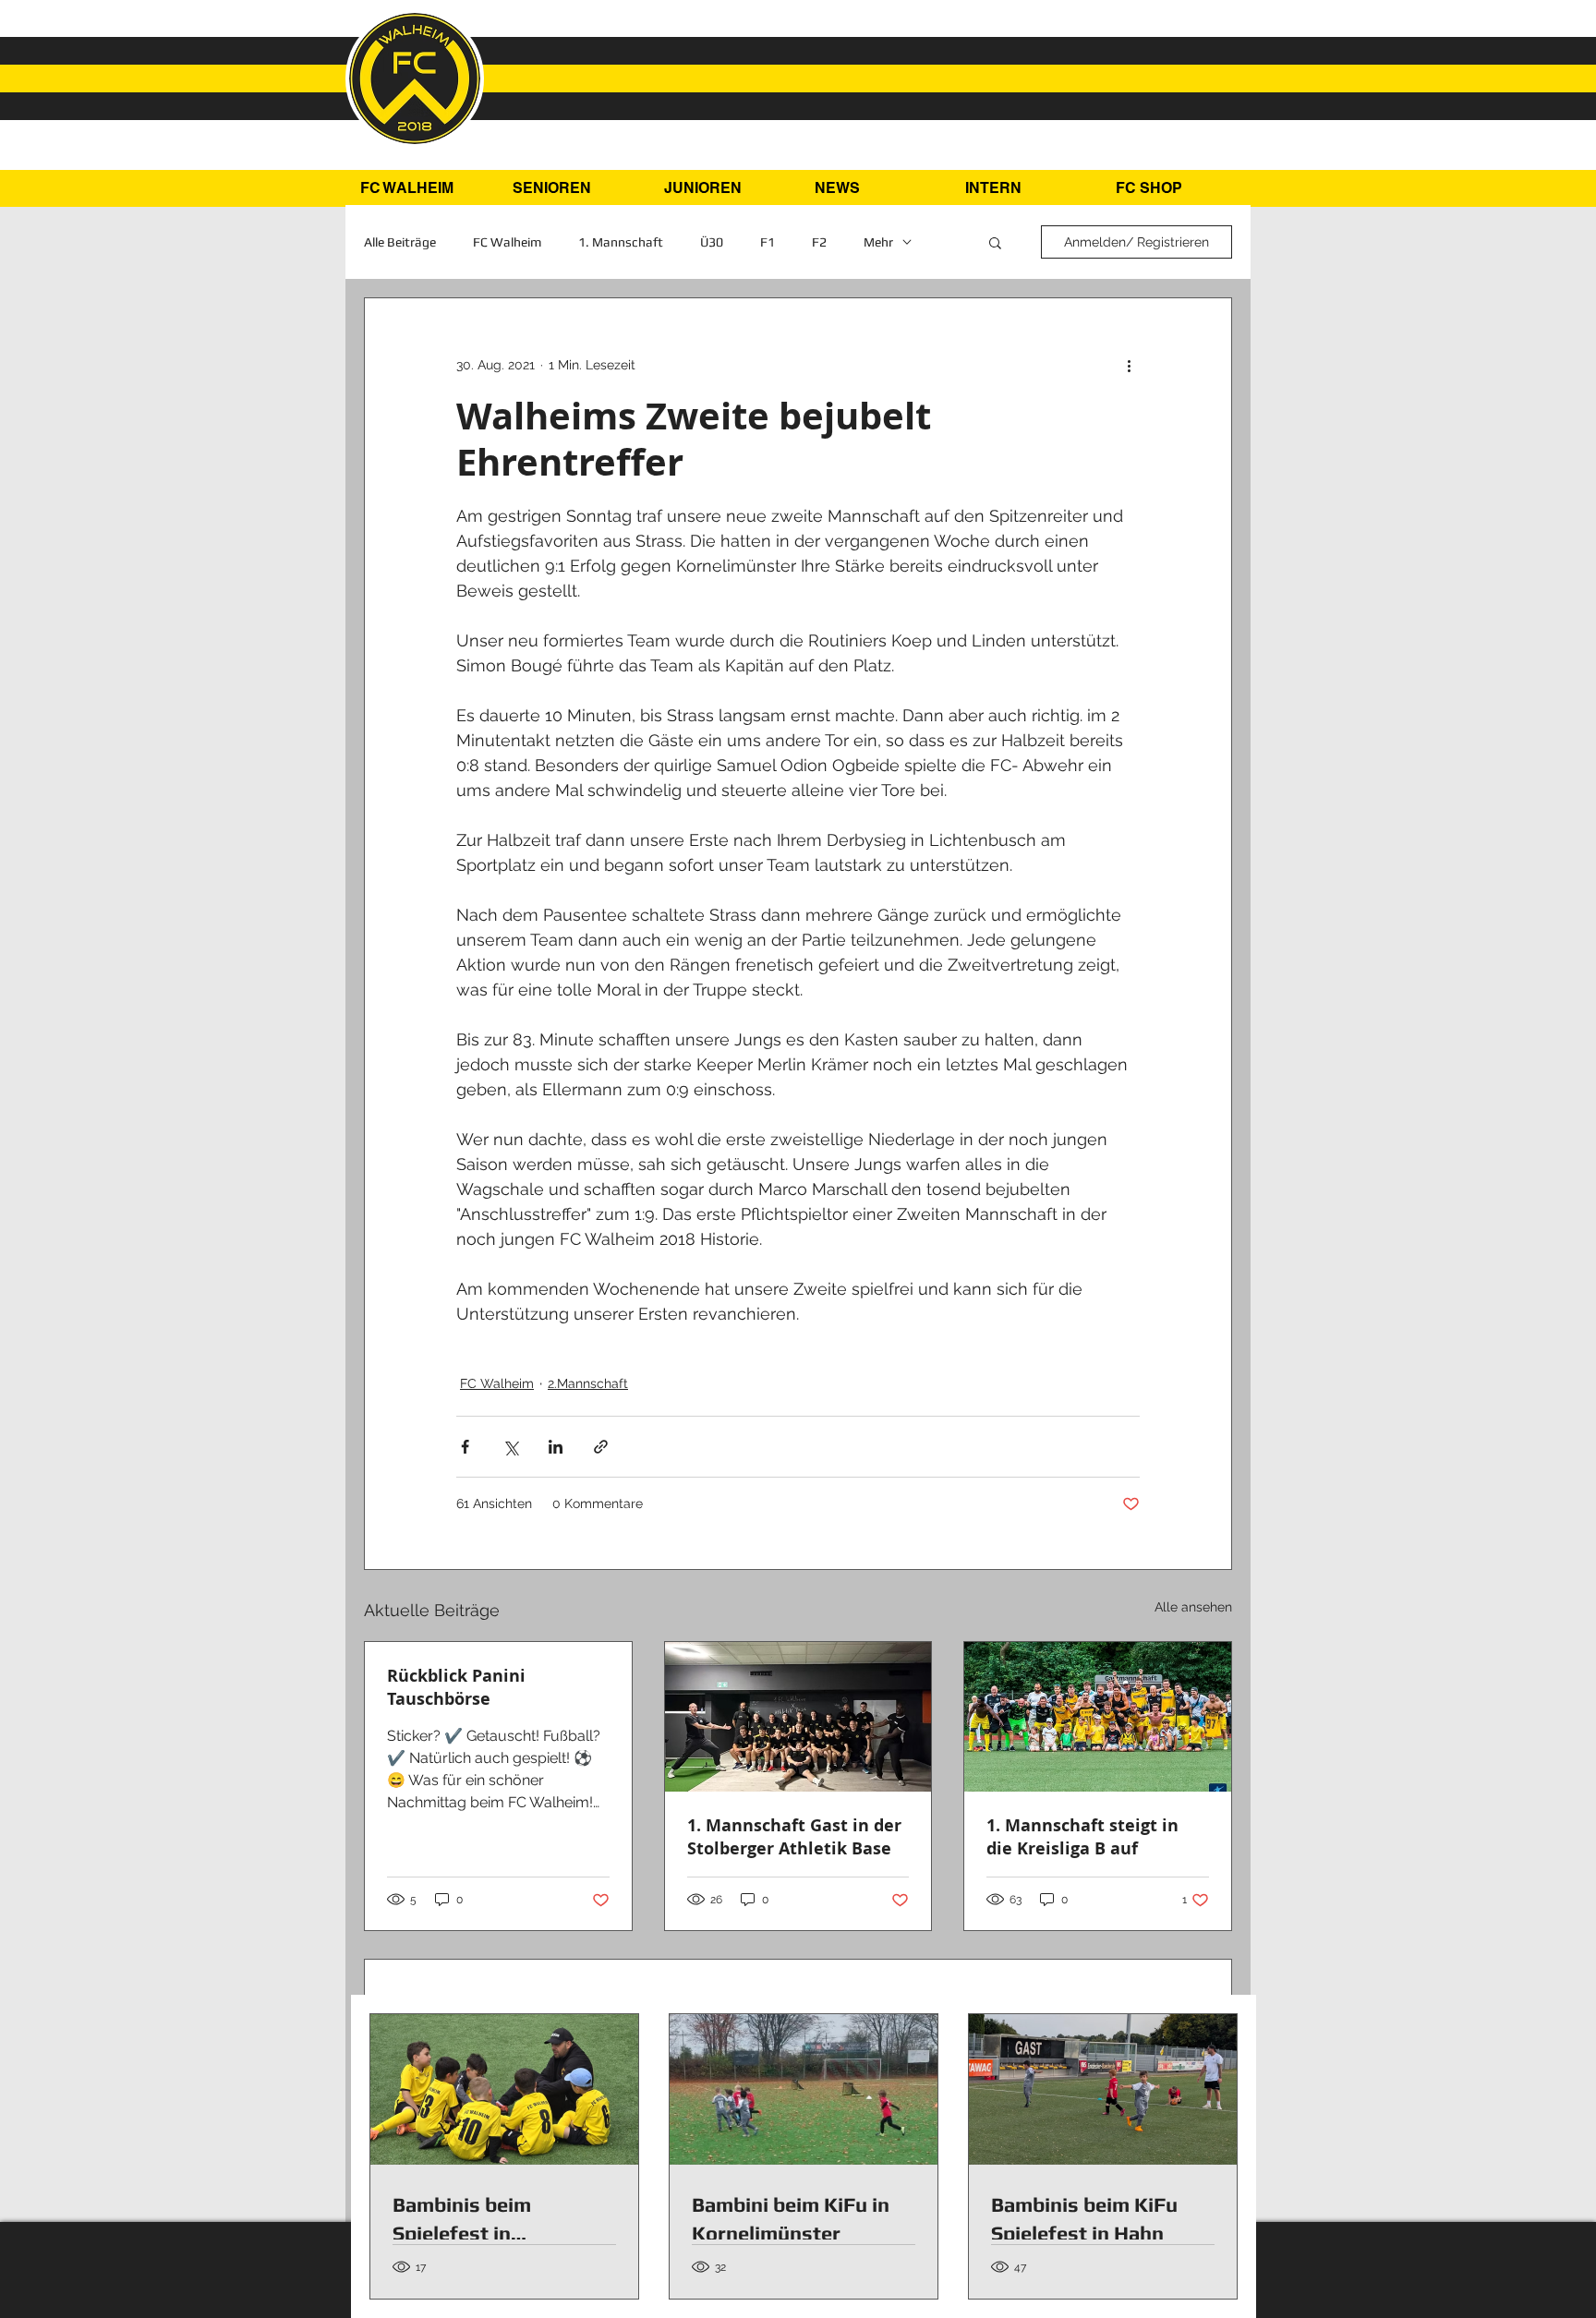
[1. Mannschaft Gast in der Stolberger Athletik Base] (798, 1717)
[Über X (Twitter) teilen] (510, 1447)
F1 (768, 242)
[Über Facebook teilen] (465, 1447)
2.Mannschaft (588, 1383)
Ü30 (712, 242)
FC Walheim (507, 242)
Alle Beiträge (400, 242)
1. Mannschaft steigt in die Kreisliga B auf (1082, 1837)
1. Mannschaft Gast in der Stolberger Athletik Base (794, 1837)
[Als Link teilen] (601, 1447)
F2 (819, 242)
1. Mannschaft (621, 242)
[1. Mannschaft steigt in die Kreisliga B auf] (1098, 1717)
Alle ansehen (1193, 1607)
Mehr (878, 242)
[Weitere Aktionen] (1129, 365)
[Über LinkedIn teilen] (556, 1447)
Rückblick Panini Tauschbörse (456, 1687)
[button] (574, 188)
